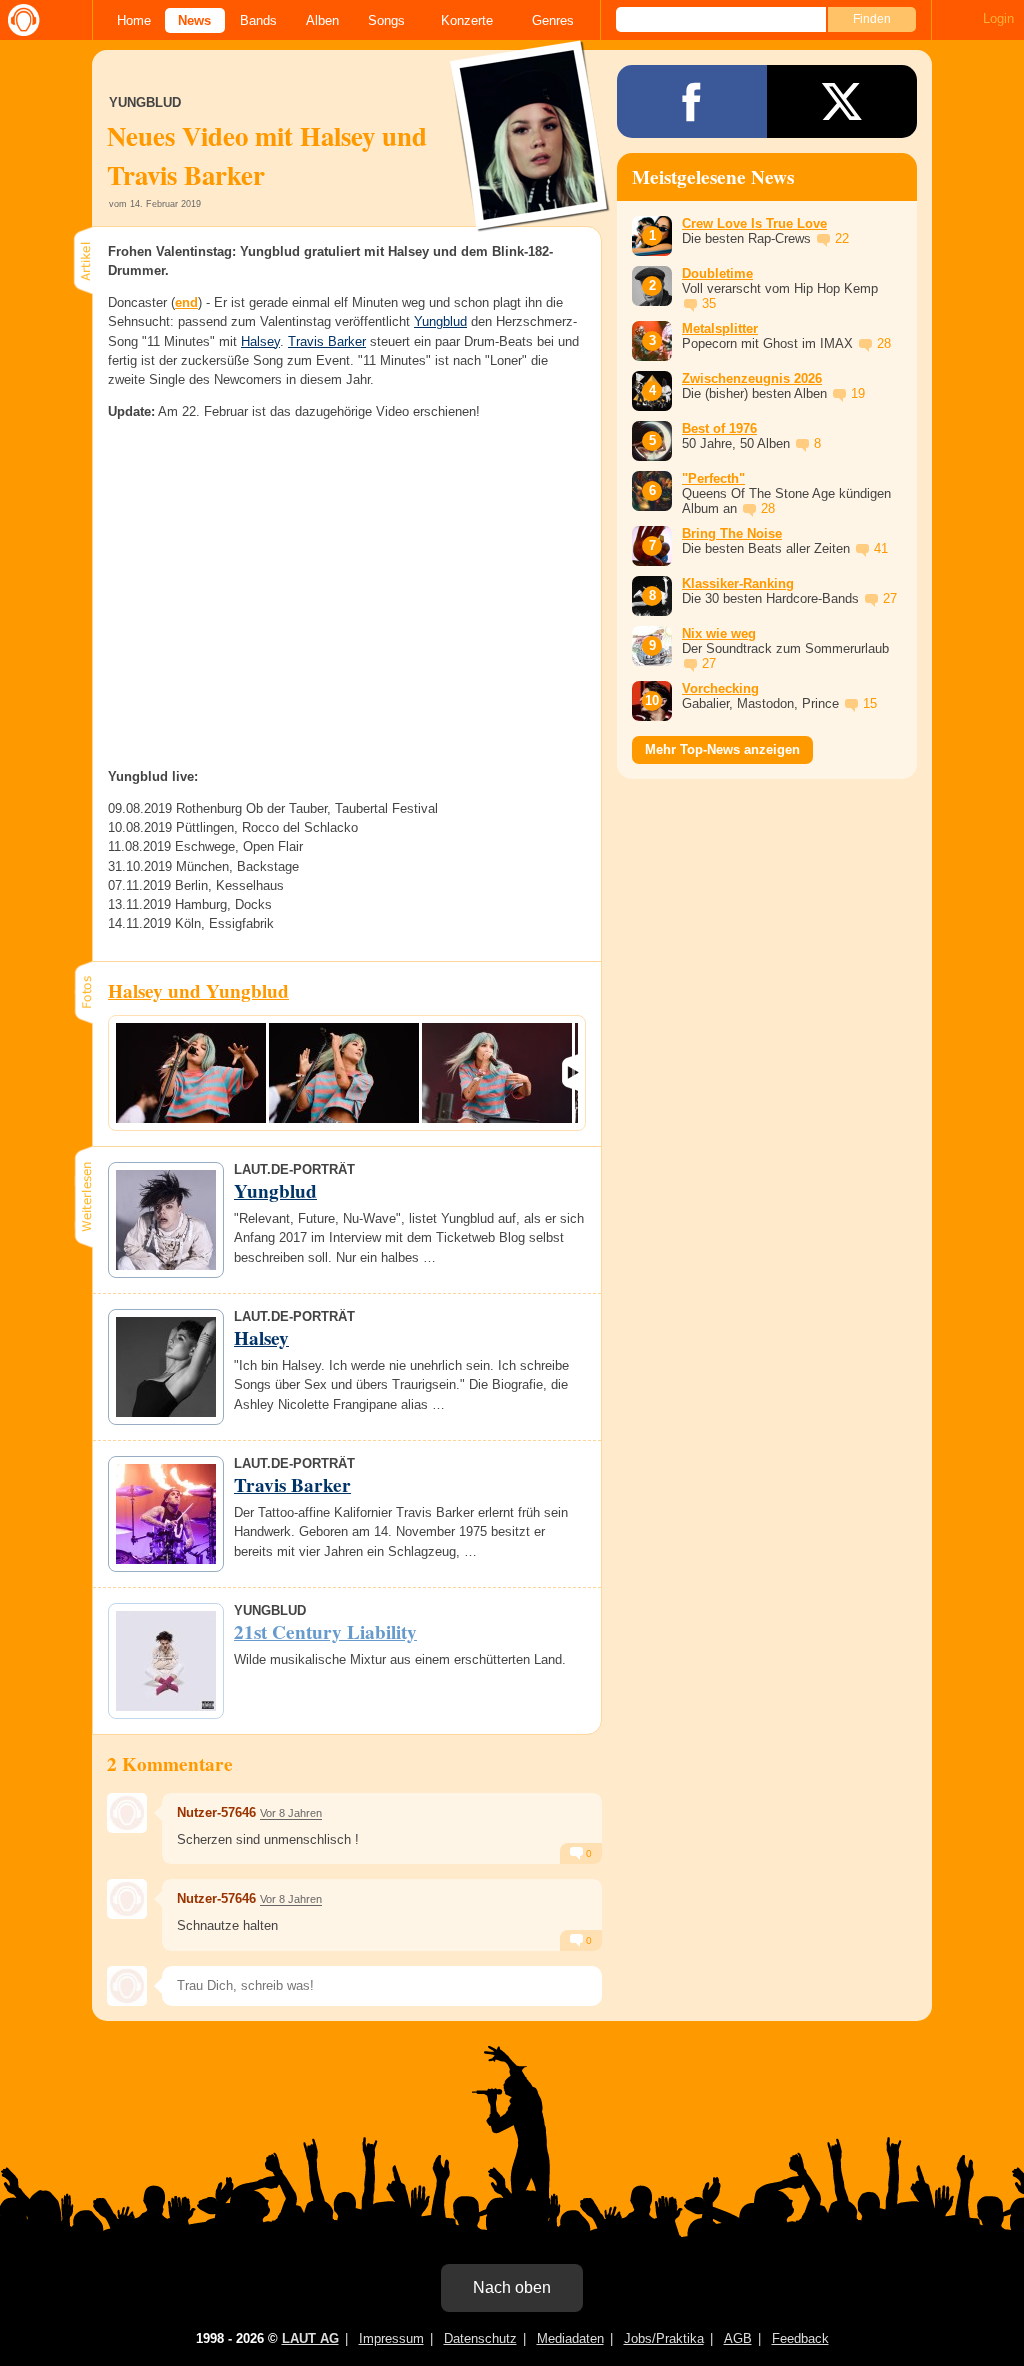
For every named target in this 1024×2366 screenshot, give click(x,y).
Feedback (800, 2338)
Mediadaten (570, 2338)
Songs (386, 20)
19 (858, 393)
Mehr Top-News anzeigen (722, 749)
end (186, 302)
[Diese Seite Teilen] (692, 101)
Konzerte (467, 20)
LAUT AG (310, 2338)
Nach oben (512, 2287)
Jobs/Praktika (664, 2338)
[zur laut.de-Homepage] (20, 20)
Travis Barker (327, 341)
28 (884, 343)
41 (881, 548)
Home (134, 20)
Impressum (391, 2338)
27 (890, 598)
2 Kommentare (170, 1764)
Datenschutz (480, 2338)
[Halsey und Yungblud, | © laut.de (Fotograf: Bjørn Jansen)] (191, 1073)
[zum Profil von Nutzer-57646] (127, 1813)
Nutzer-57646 (216, 1812)
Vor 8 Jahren (291, 1813)
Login (998, 18)
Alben (322, 20)
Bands (258, 20)
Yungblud (440, 321)
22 (842, 238)
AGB (738, 2338)
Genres (553, 20)
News (194, 20)
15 (870, 703)
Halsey (260, 341)
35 (709, 303)
